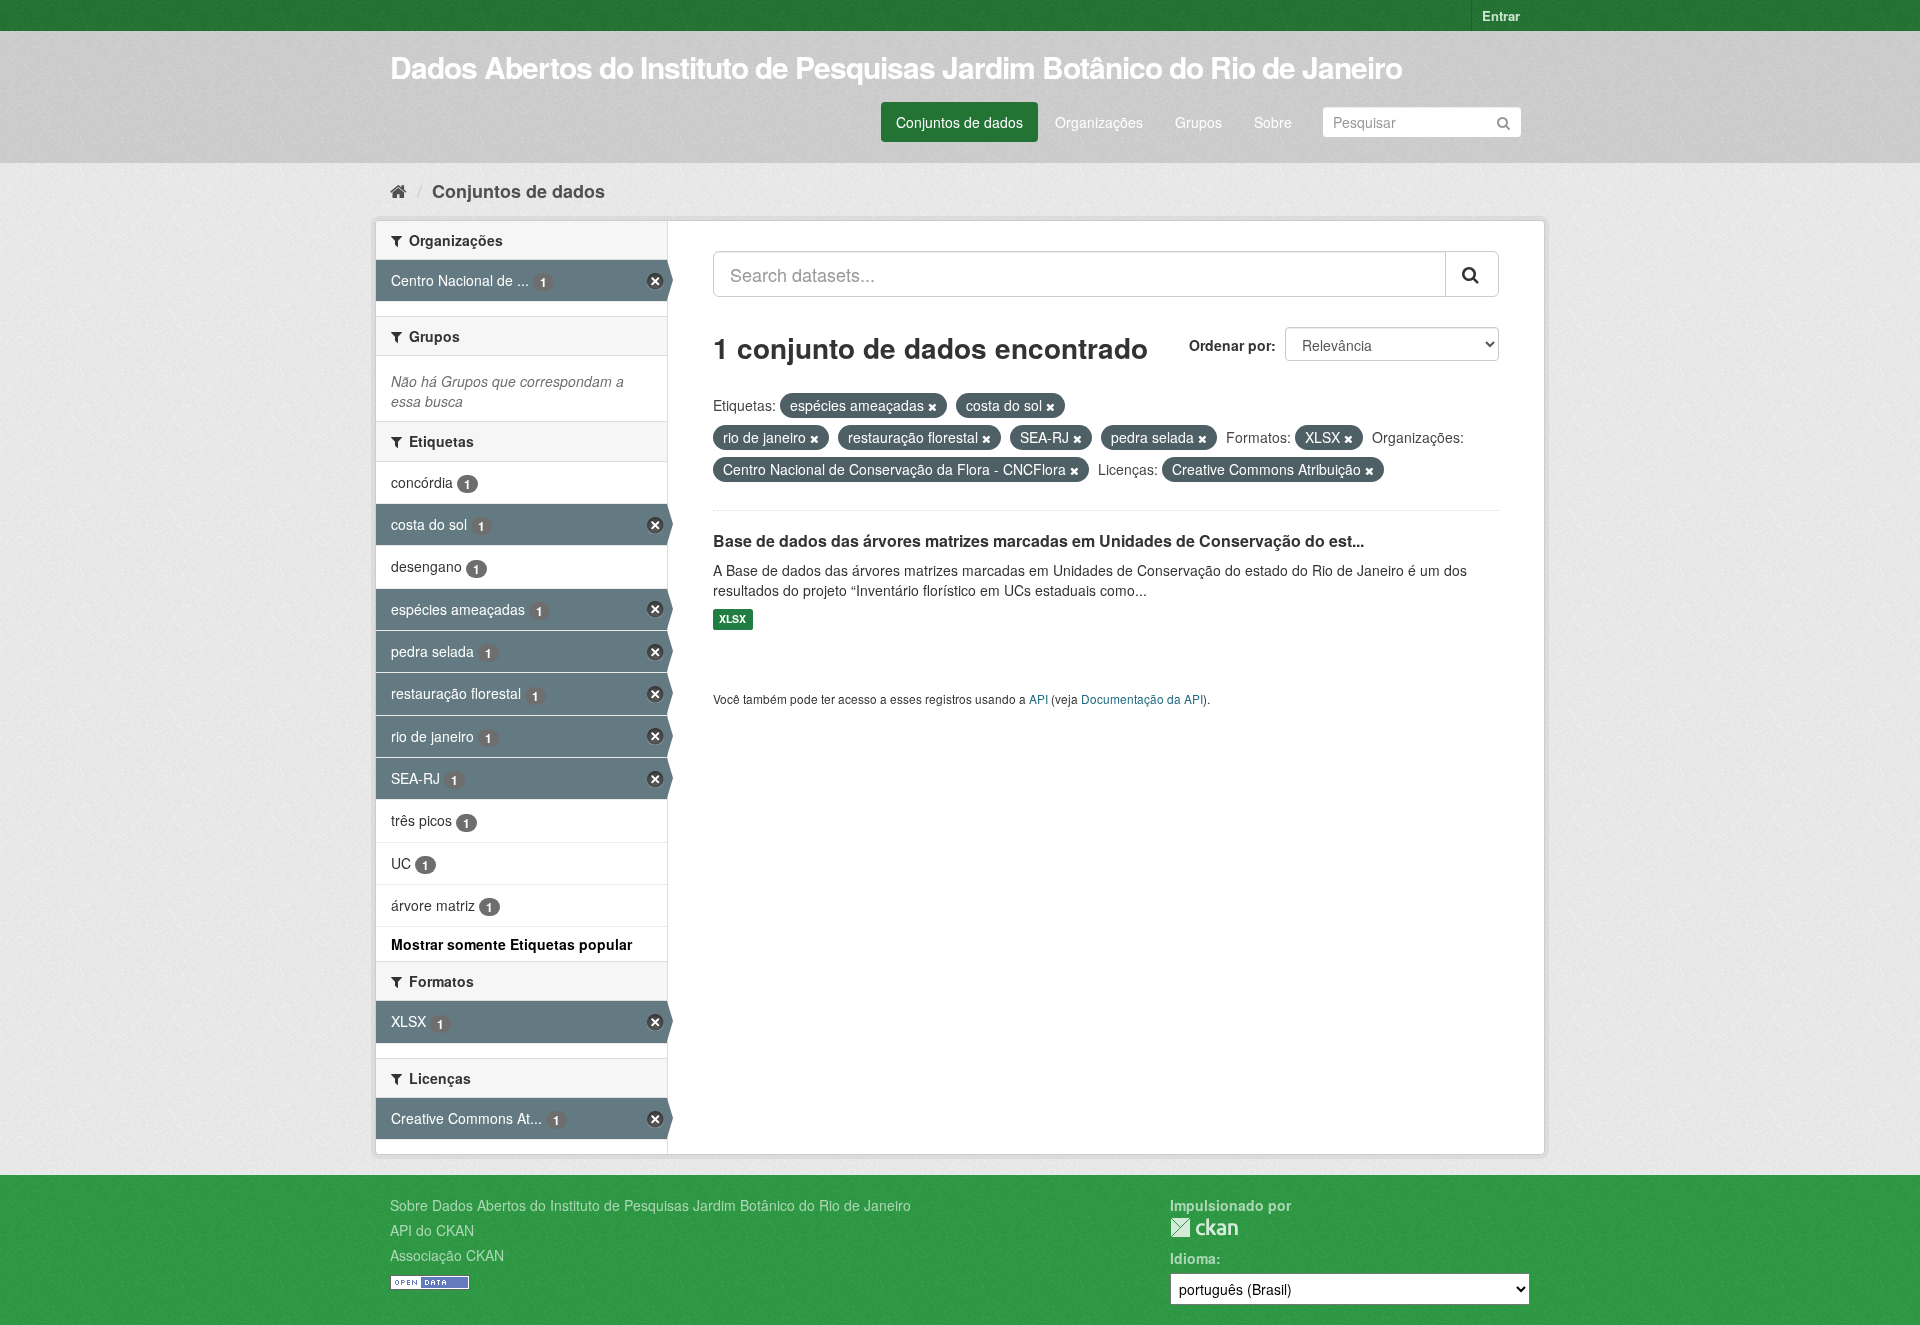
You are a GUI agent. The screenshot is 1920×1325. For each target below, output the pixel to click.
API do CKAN (432, 1230)
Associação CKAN (447, 1255)
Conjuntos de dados (959, 122)
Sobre (1273, 122)
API (1038, 698)
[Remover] (932, 406)
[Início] (398, 190)
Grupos (1198, 122)
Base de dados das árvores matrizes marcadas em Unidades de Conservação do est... (1038, 540)
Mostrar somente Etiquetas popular (511, 944)
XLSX (732, 619)
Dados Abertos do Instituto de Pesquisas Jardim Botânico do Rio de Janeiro (896, 66)
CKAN (1204, 1227)
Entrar (1501, 15)
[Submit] (1503, 120)
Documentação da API (1142, 698)
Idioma (1193, 1258)
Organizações (1099, 122)
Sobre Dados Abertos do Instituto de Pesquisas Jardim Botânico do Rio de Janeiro (650, 1205)
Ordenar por (1230, 345)
